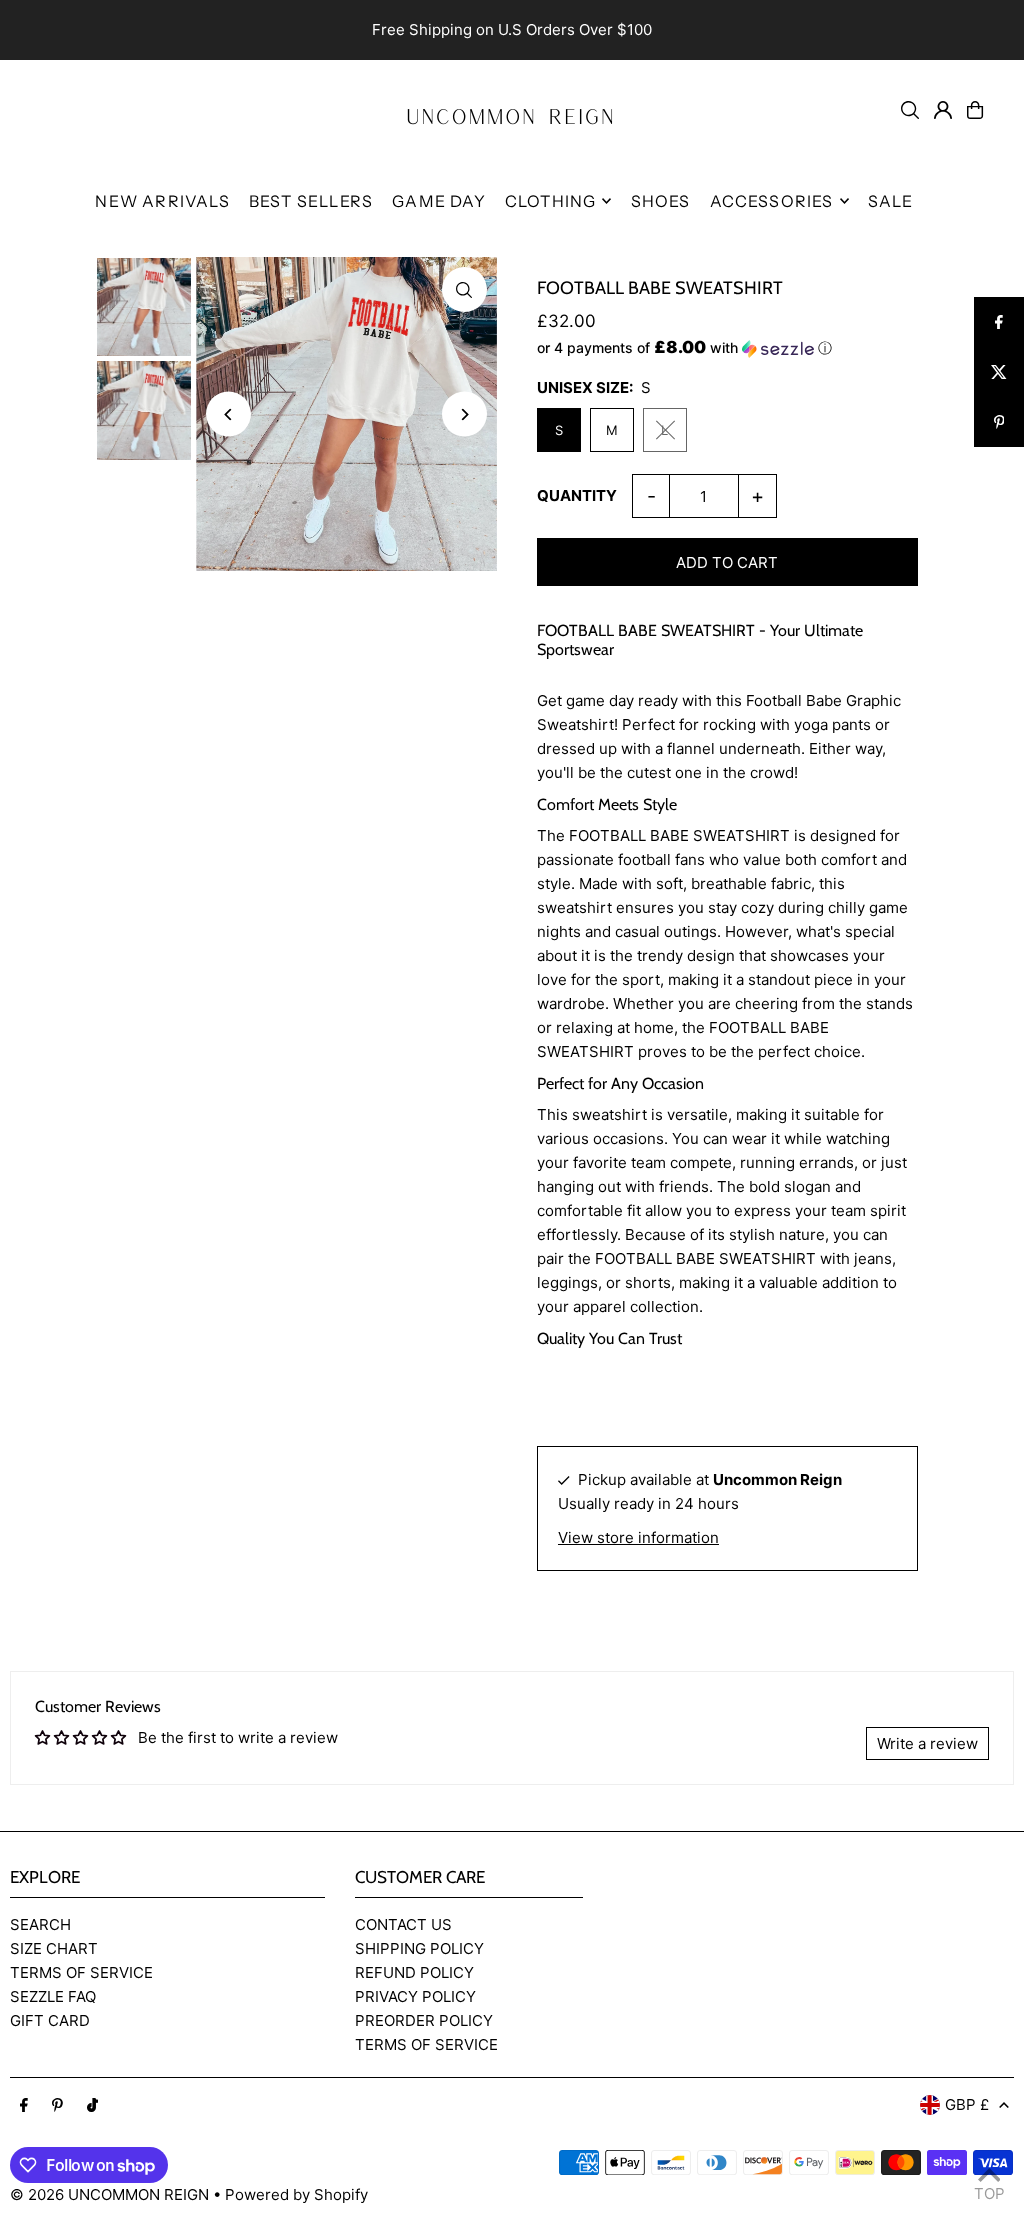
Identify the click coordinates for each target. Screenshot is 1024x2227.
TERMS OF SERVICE (81, 1972)
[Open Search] (910, 110)
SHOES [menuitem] (661, 201)
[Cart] (975, 110)
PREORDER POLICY (424, 2020)
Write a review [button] (927, 1743)
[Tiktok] (92, 2106)
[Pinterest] (57, 2106)
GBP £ (967, 2104)
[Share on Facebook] (999, 322)
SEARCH (40, 1924)
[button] (727, 348)
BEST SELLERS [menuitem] (311, 201)
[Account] (943, 110)
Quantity (577, 495)
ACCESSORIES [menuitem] (772, 201)
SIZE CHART (54, 1948)
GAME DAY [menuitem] (439, 201)
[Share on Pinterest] (999, 422)
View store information (638, 1537)
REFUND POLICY (414, 1972)
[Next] (464, 414)
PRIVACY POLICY (415, 1996)
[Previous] (228, 414)
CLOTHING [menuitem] (551, 201)
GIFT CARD (50, 2020)
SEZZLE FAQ (53, 1996)
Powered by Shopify (296, 2194)
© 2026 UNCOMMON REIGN (109, 2194)
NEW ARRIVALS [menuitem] (162, 201)
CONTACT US (403, 1924)
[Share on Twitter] (999, 372)
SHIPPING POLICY (419, 1948)
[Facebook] (24, 2106)
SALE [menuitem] (891, 201)
